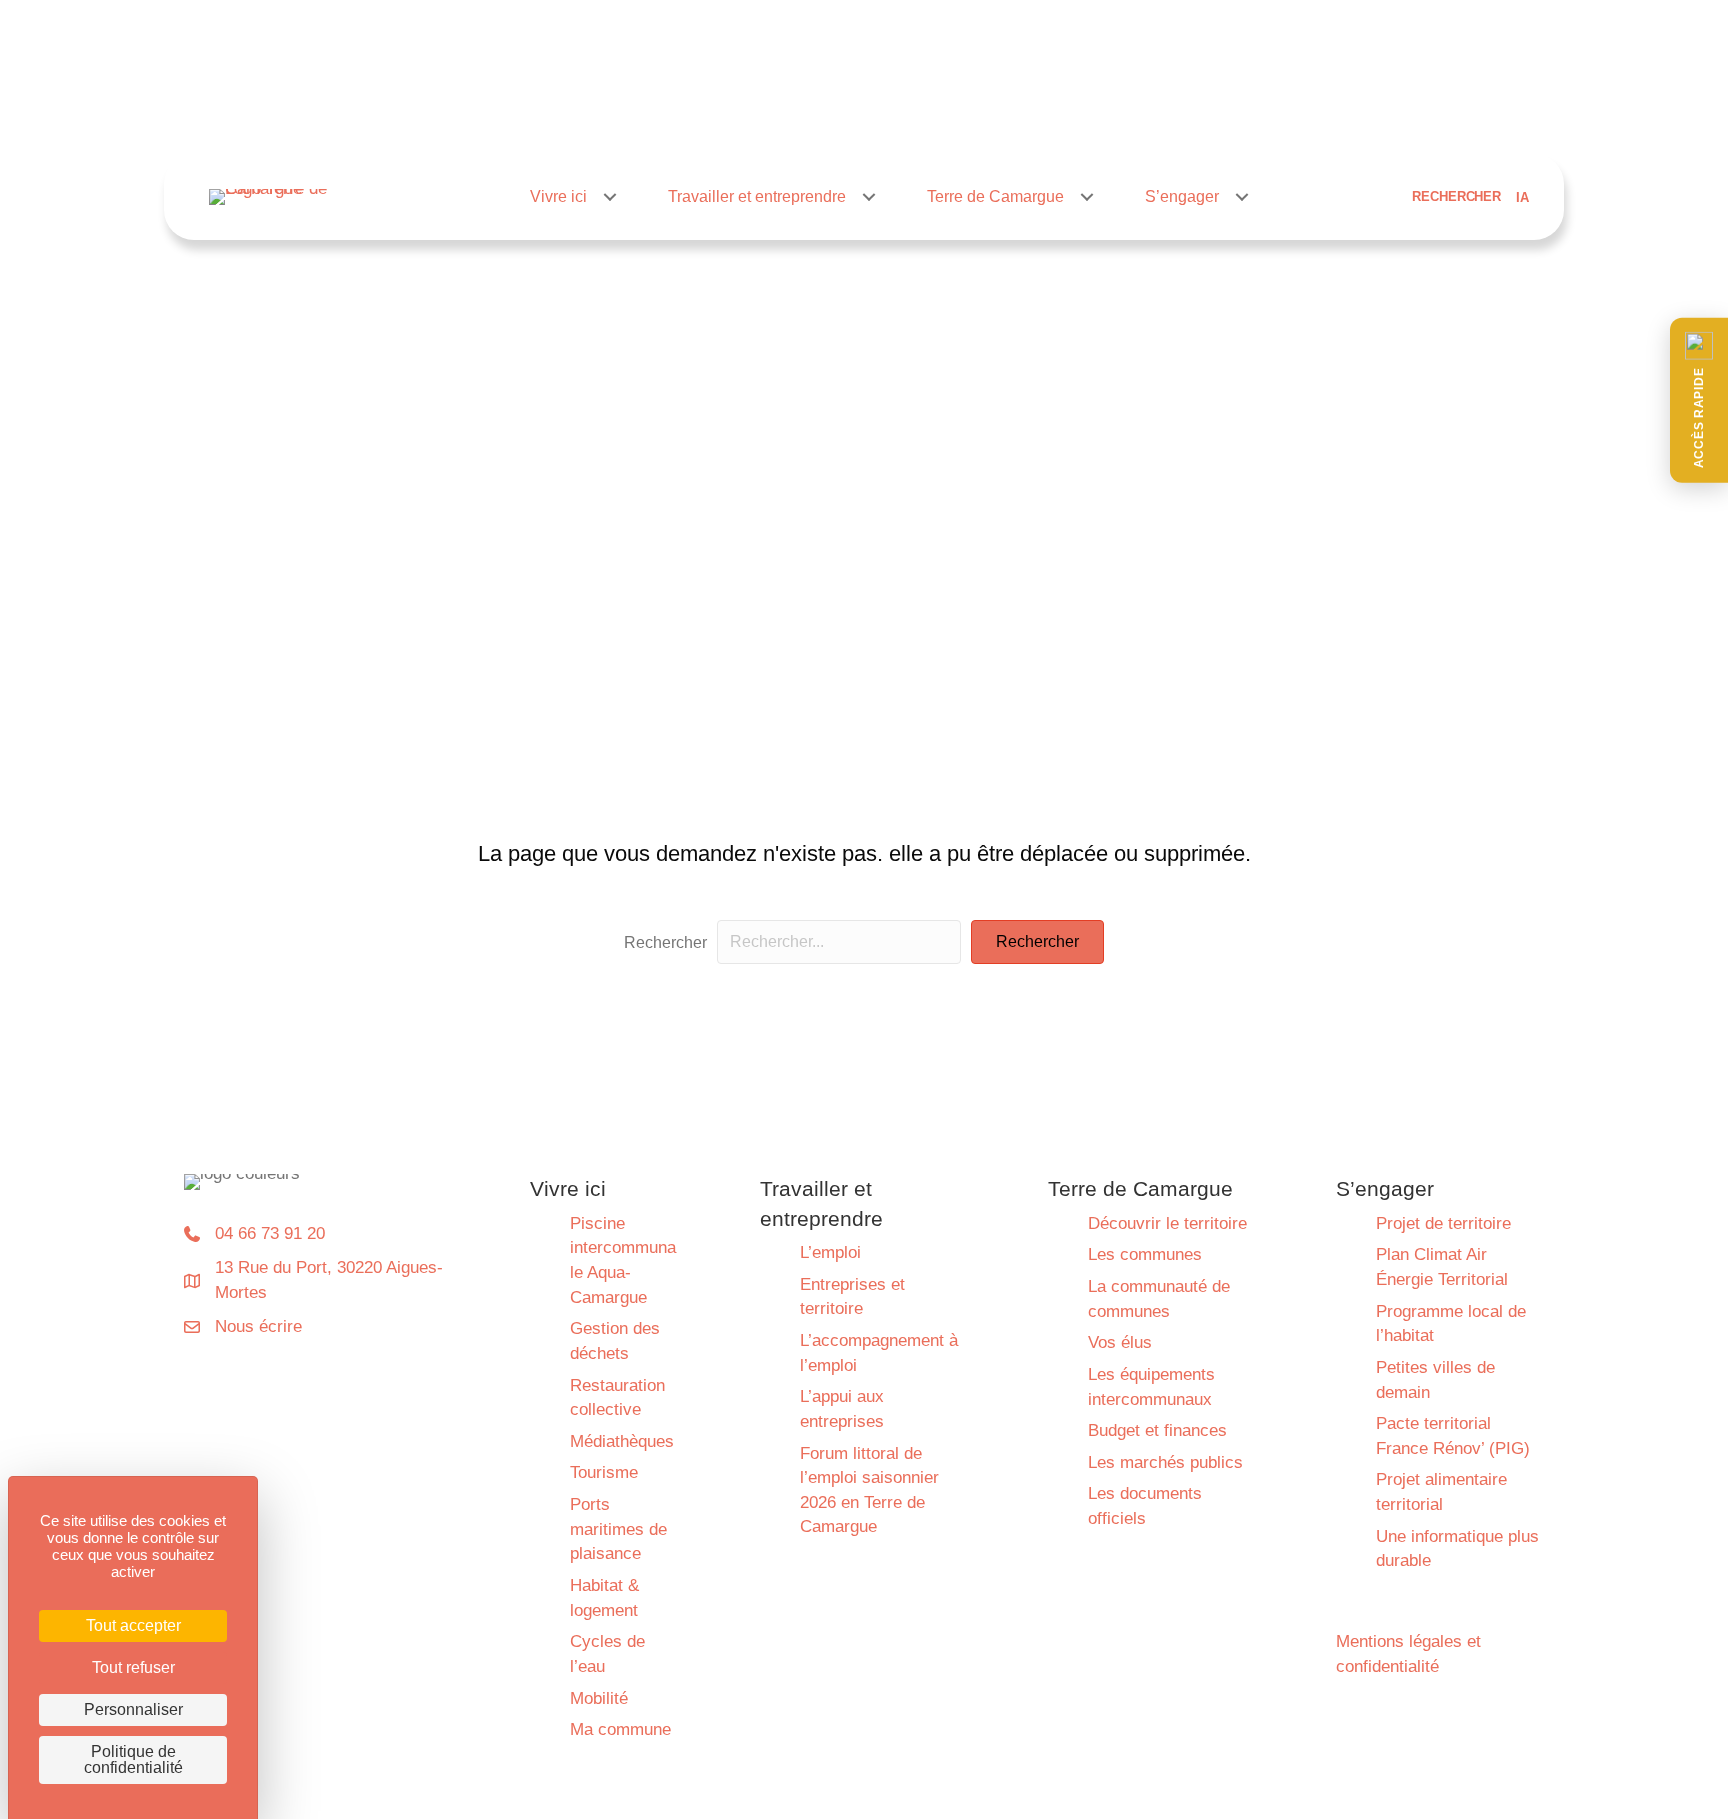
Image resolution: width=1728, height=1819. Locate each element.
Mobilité (599, 1698)
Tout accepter (133, 1625)
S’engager (1182, 196)
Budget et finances (1157, 1430)
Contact (1258, 117)
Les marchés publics (1165, 1462)
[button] (1699, 400)
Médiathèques (622, 1441)
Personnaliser (133, 1709)
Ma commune (620, 1729)
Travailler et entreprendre (757, 196)
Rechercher (665, 942)
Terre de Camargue (995, 196)
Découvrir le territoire (1167, 1223)
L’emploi (830, 1252)
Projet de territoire (1443, 1223)
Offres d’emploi (1077, 117)
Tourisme (604, 1472)
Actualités (891, 117)
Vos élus (1120, 1342)
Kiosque (1179, 117)
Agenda (975, 117)
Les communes (1145, 1254)
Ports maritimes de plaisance (618, 1529)
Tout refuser (133, 1667)
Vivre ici (558, 196)
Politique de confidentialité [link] (133, 1759)
